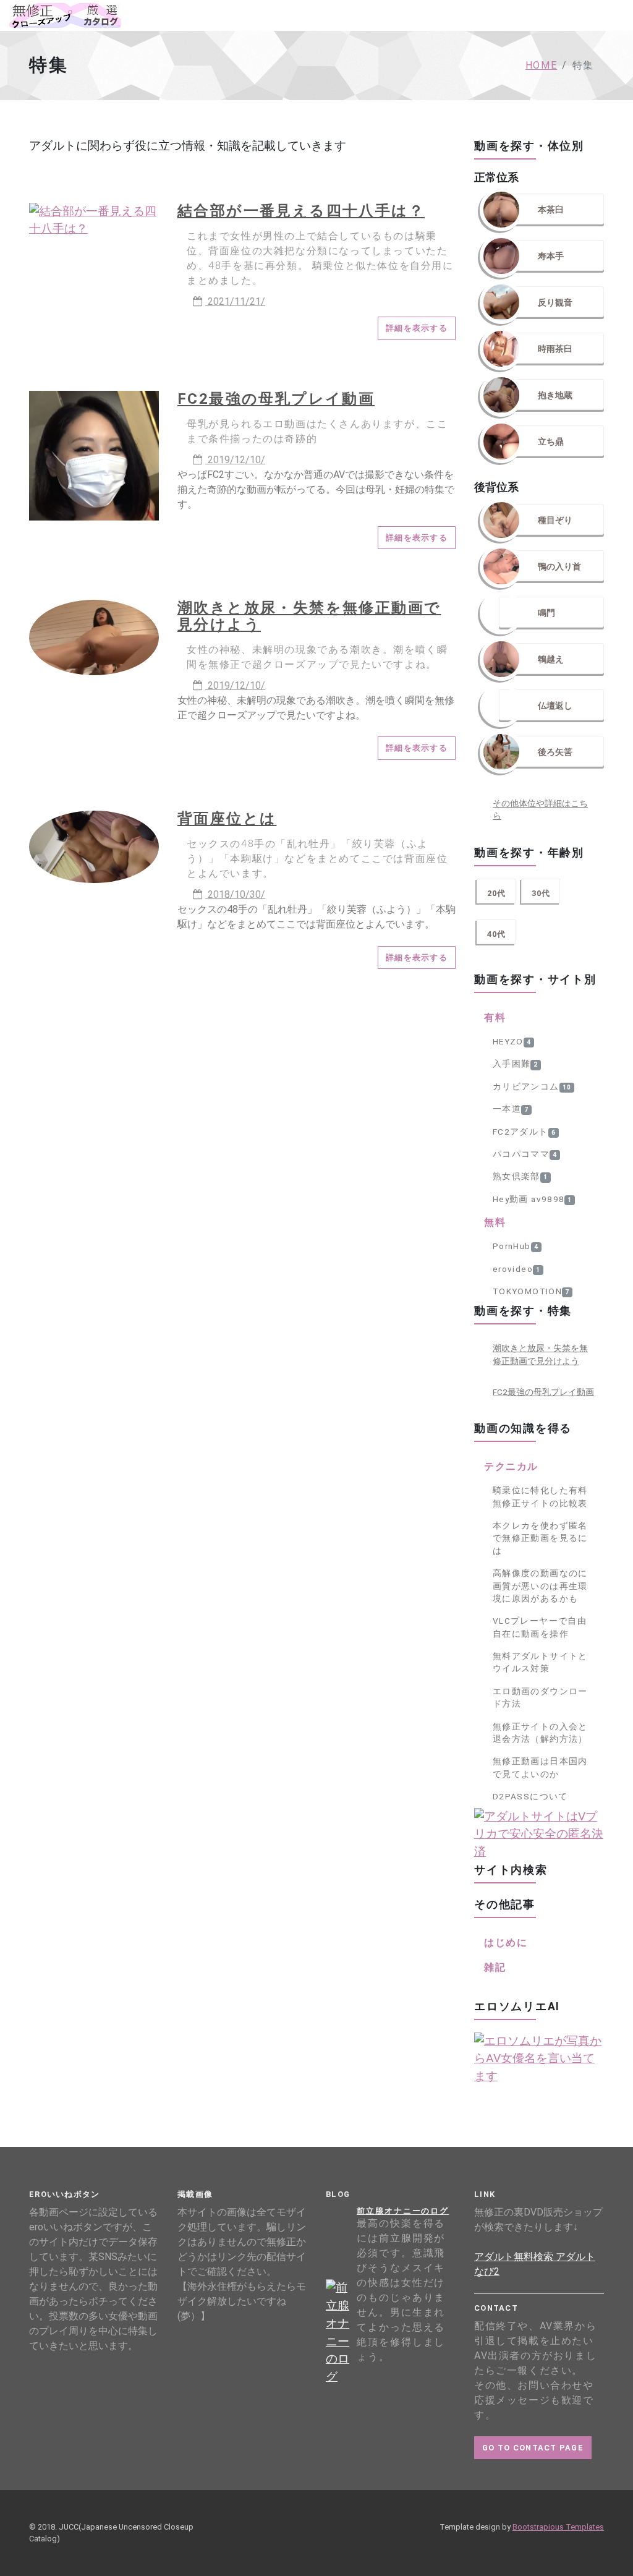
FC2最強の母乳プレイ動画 (276, 399)
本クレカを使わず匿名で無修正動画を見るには (540, 1538)
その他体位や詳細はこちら (540, 809)
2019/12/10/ (235, 460)
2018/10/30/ (235, 894)
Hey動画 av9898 (532, 1199)
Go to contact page (533, 2448)
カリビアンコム (532, 1086)
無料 (495, 1222)
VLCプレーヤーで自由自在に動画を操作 (540, 1627)
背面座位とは (227, 819)
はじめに (506, 1943)
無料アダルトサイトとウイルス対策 (540, 1662)
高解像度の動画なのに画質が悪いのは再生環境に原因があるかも (540, 1586)
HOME (541, 65)
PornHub (516, 1246)
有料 (495, 1017)
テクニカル (511, 1466)
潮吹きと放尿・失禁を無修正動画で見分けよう (309, 616)
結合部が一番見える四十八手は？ (301, 211)
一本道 (511, 1109)
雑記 (495, 1967)
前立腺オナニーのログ (403, 2211)
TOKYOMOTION (531, 1291)
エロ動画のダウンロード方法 (540, 1697)
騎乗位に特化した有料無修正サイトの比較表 (540, 1496)
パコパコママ (525, 1154)
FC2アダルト (524, 1132)
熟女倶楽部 (520, 1176)
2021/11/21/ (235, 301)
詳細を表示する (417, 328)
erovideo (516, 1269)
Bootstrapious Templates (558, 2527)
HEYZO (512, 1041)
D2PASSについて (530, 1796)
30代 (541, 893)
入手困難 (515, 1064)
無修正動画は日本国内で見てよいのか (540, 1767)
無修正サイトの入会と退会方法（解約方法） (540, 1733)
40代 (496, 934)
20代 (496, 893)
